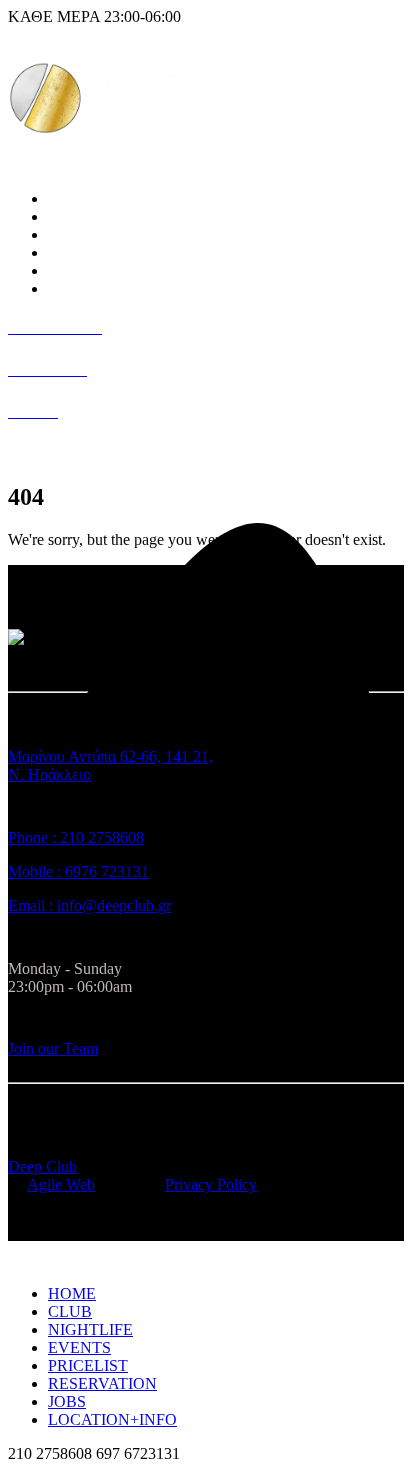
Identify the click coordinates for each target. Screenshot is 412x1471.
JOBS (67, 270)
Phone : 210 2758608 (76, 837)
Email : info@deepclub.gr (89, 905)
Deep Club (42, 1166)
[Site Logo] (98, 133)
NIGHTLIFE (90, 216)
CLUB (70, 198)
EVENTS (79, 234)
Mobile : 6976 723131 (78, 871)
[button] (20, 1259)
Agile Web (61, 1184)
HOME (72, 1293)
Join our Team (53, 1048)
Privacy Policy (211, 1184)
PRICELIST (88, 252)
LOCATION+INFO (112, 288)
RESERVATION (102, 1383)
